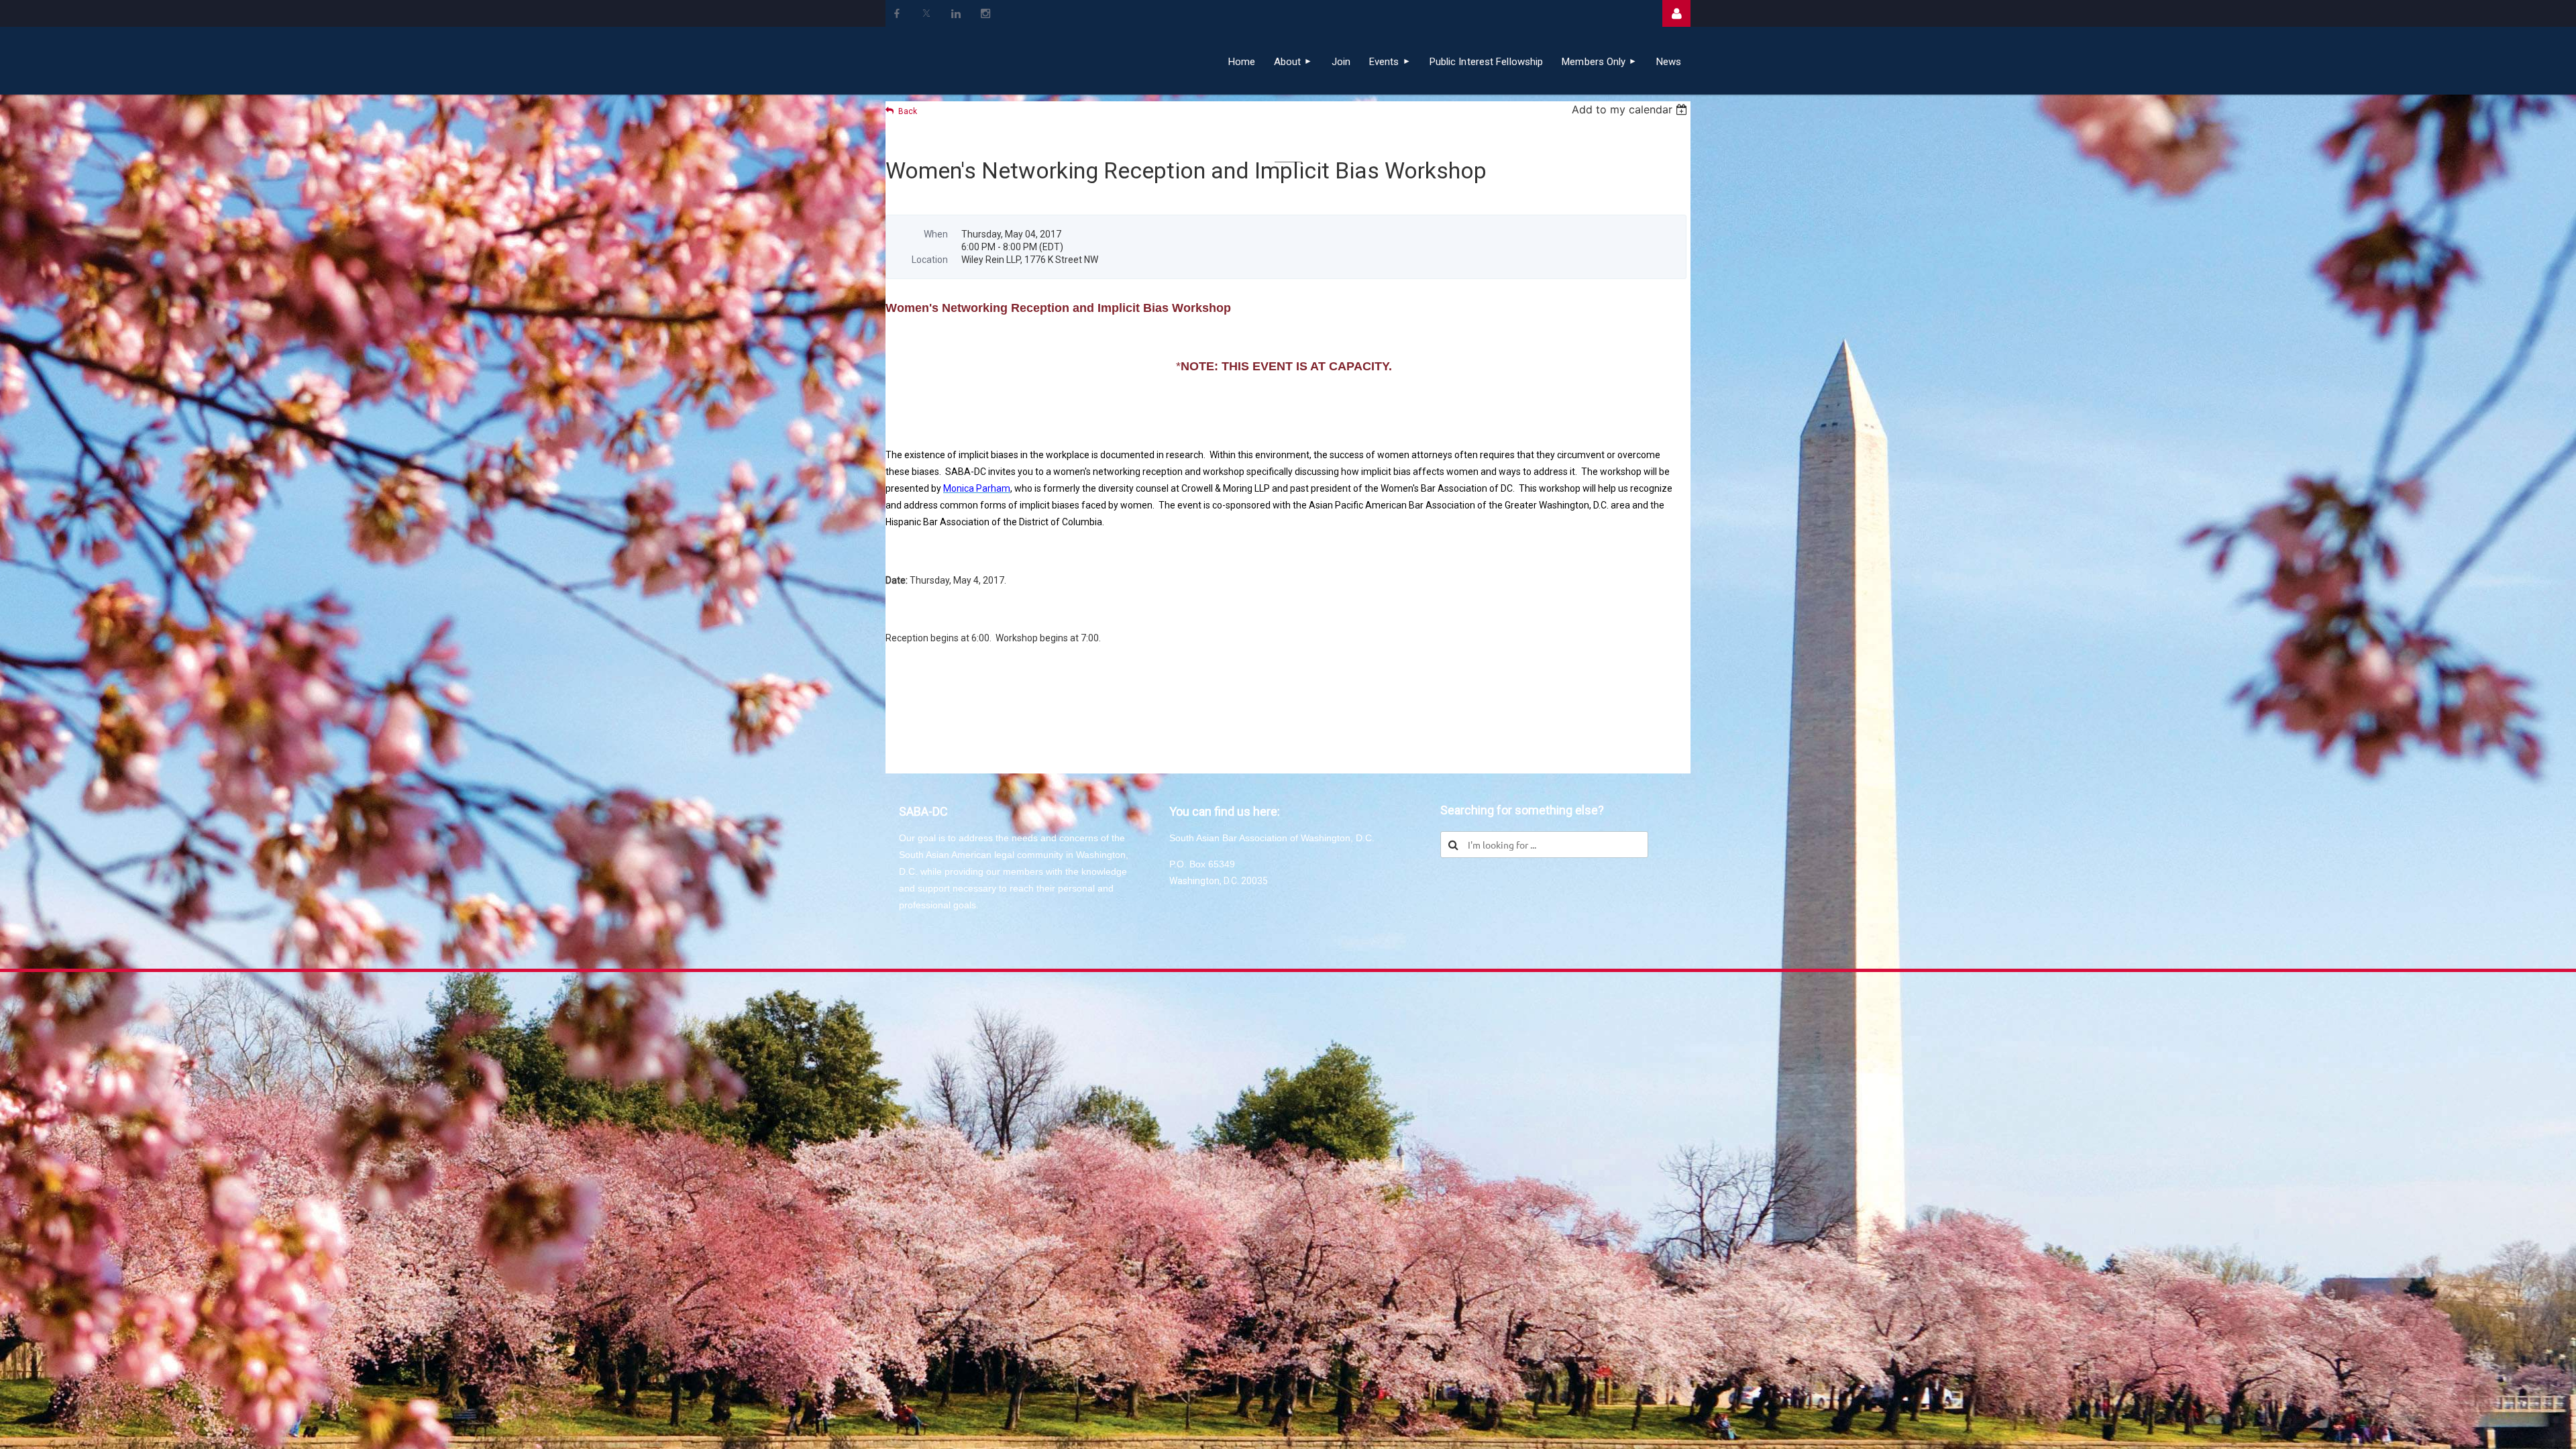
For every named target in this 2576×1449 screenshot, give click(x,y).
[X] (926, 13)
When (936, 234)
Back (908, 111)
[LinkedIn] (956, 13)
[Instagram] (985, 13)
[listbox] (1631, 109)
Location (930, 260)
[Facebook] (897, 13)
